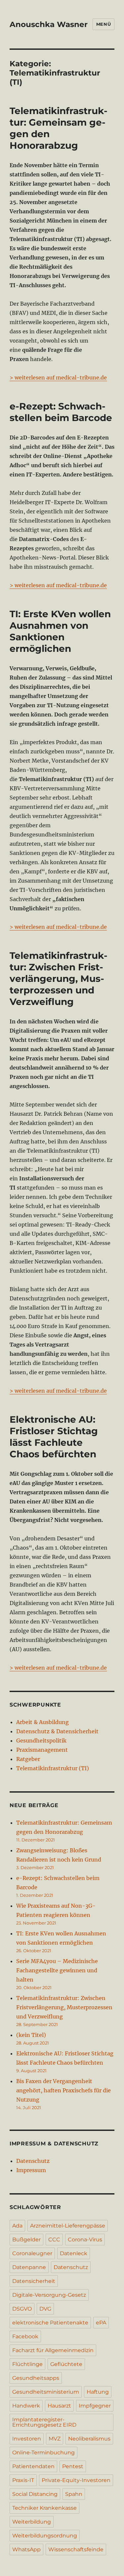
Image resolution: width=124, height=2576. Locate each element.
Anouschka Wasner (49, 24)
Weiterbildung (32, 2522)
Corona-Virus (85, 2240)
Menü (103, 24)
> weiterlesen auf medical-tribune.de (58, 378)
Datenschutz (33, 2161)
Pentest (73, 2466)
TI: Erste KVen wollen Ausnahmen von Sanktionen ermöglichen (60, 631)
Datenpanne (29, 2267)
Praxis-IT (23, 2480)
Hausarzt (59, 2406)
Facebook (25, 2336)
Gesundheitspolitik (41, 1741)
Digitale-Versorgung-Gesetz (49, 2295)
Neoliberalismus (89, 2439)
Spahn (74, 2494)
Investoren (27, 2439)
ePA (101, 2323)
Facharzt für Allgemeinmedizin (53, 2350)
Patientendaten (33, 2466)
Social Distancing (35, 2494)
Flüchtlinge (27, 2364)
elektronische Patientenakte (50, 2323)
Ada (17, 2226)
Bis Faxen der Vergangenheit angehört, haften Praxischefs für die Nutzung (63, 2090)
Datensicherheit (34, 2281)
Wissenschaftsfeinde (76, 2549)
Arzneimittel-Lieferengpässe (68, 2226)
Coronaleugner (32, 2253)
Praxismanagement (42, 1750)
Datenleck (74, 2253)
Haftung (98, 2392)
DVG (45, 2309)
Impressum (31, 2170)
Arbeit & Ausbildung (42, 1722)
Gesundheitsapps (36, 2378)
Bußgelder (26, 2240)
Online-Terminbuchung (43, 2453)
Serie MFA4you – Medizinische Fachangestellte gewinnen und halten (57, 1970)
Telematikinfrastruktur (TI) (53, 1768)
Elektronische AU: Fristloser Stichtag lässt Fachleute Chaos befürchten (54, 1437)
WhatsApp (26, 2549)
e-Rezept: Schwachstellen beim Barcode (61, 412)
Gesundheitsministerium (46, 2392)
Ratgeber (28, 1759)
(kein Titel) (31, 2035)
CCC (54, 2240)
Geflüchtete (66, 2364)
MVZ (55, 2439)
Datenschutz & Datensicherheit (57, 1731)
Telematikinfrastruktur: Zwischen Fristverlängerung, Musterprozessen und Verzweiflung (59, 979)
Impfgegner (95, 2406)
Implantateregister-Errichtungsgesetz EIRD (44, 2422)
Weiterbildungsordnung (45, 2536)
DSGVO (22, 2309)
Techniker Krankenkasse (44, 2508)
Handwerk (26, 2406)
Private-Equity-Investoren (76, 2480)
